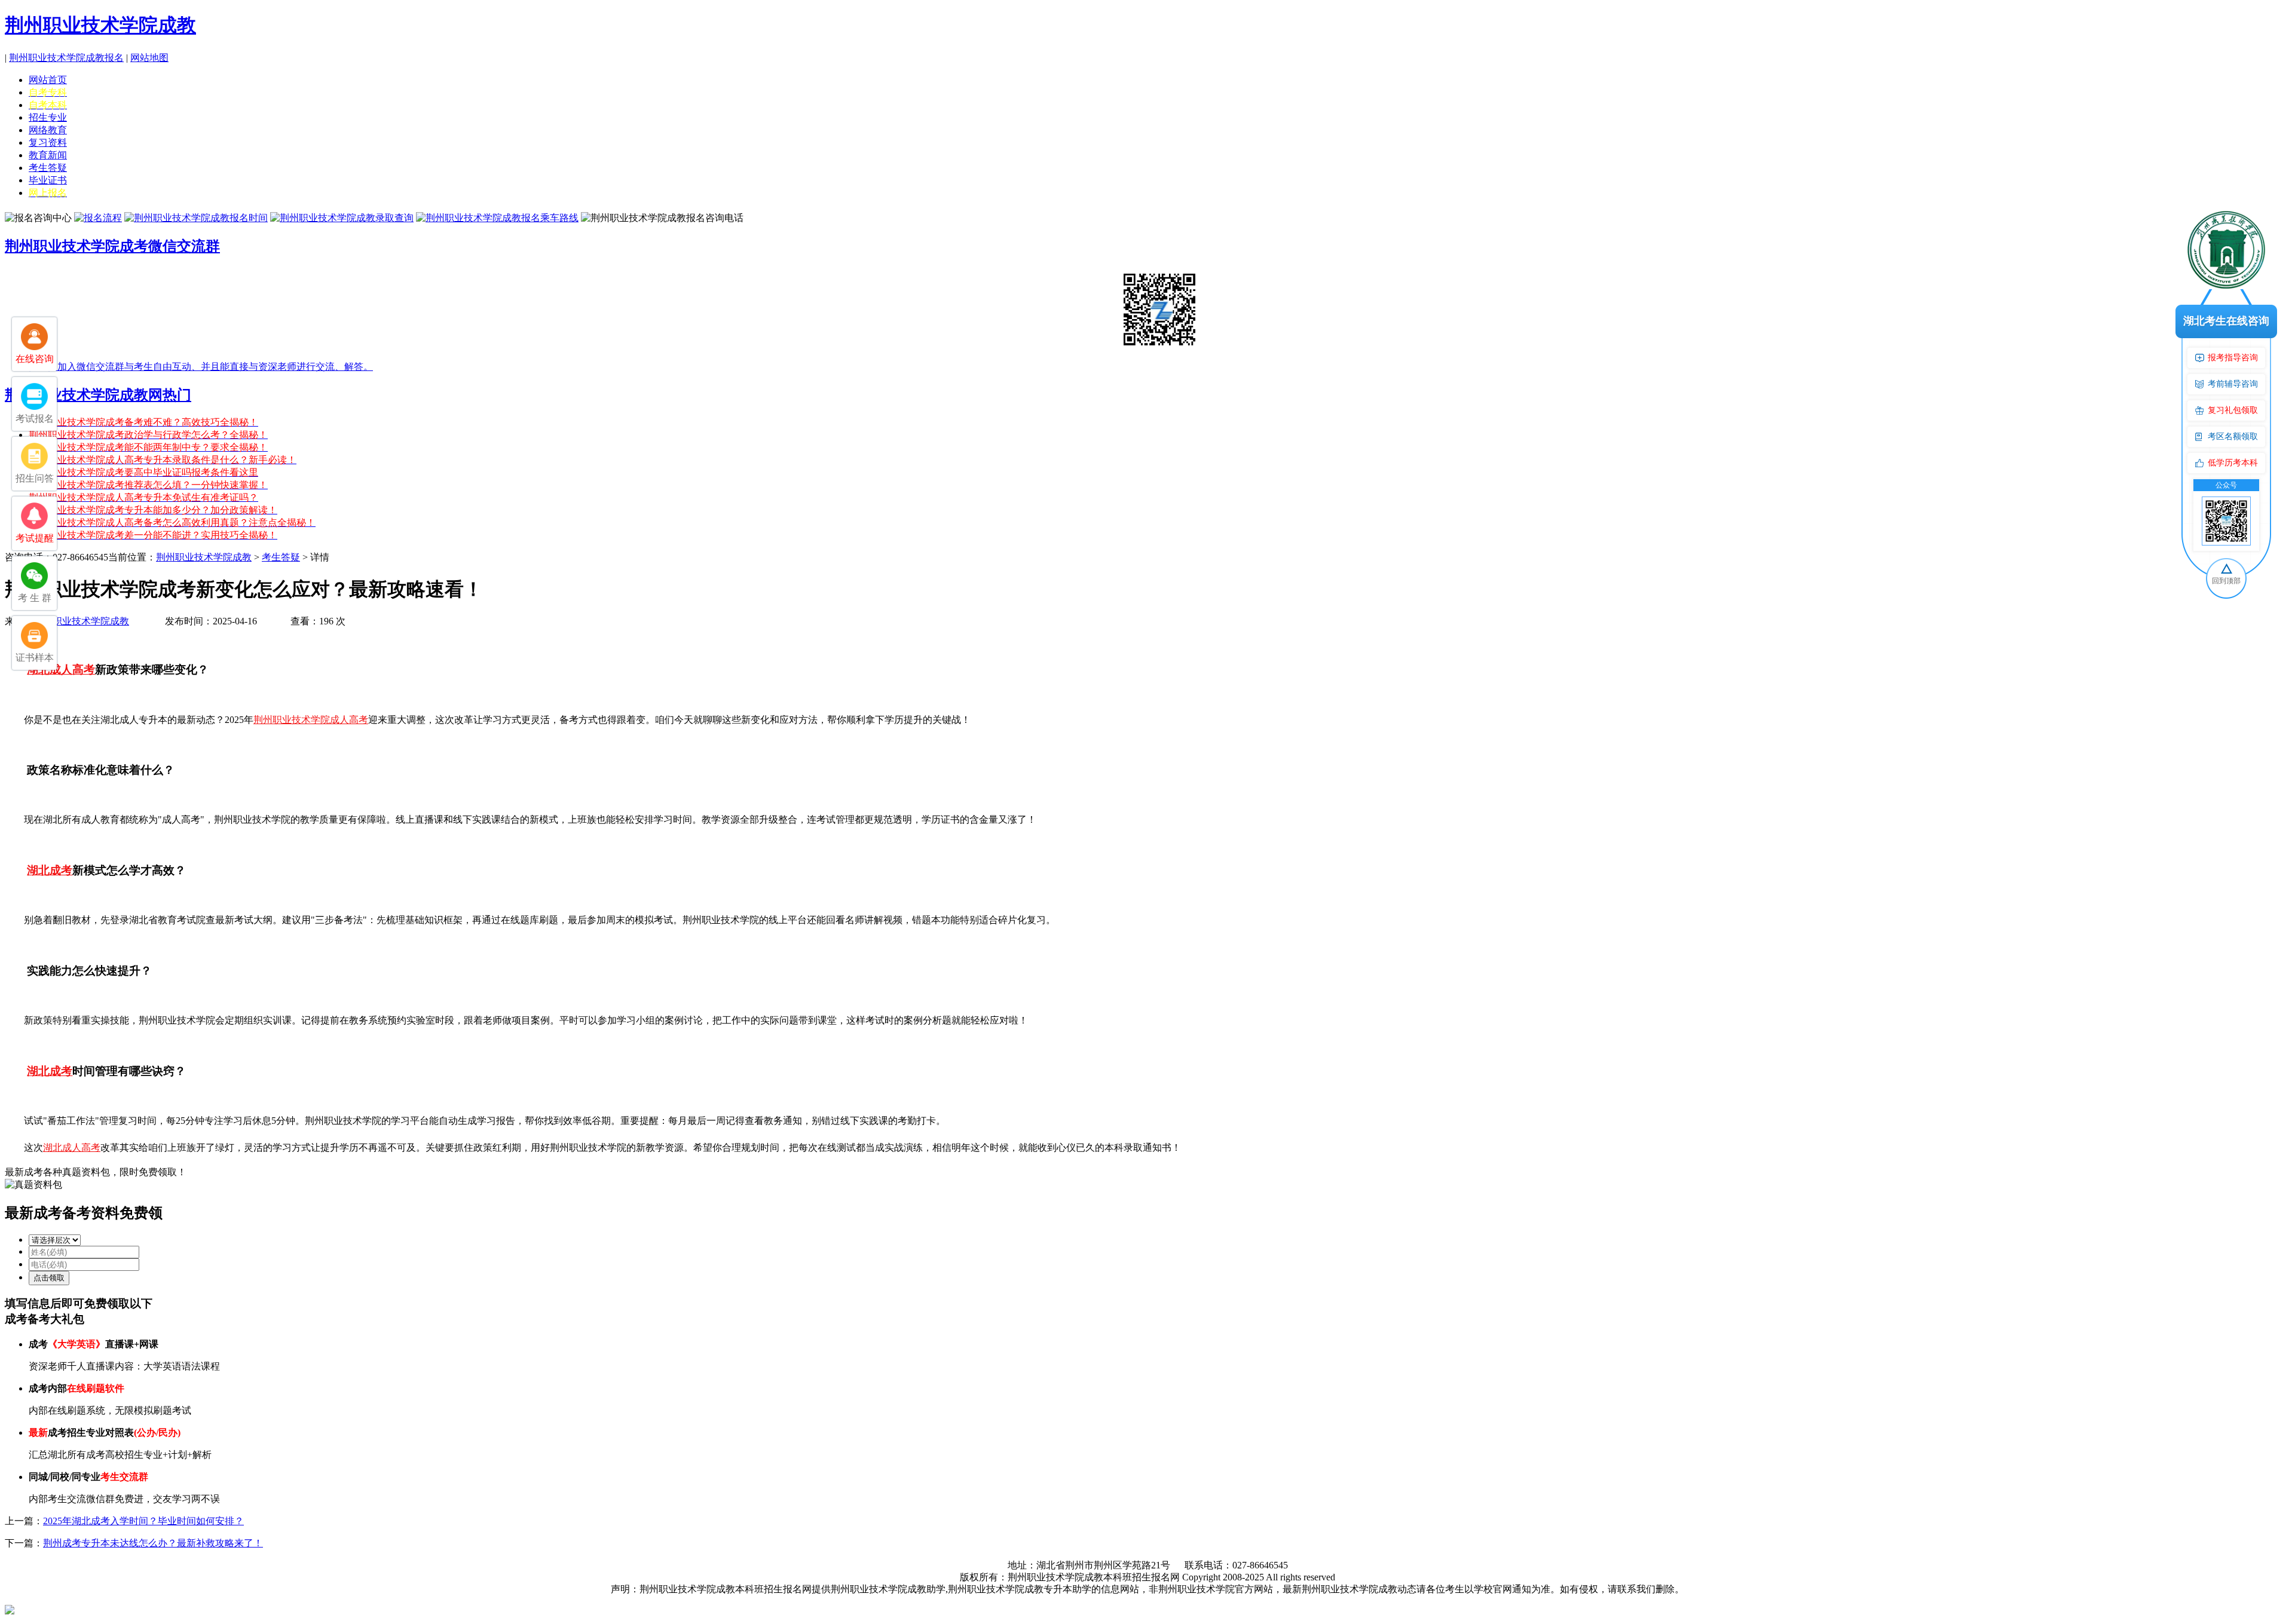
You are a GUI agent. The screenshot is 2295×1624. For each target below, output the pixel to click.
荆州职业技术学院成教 (100, 25)
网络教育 (48, 130)
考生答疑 (48, 168)
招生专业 (48, 117)
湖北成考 (50, 870)
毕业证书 (48, 180)
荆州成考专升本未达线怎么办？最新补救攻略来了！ (153, 1543)
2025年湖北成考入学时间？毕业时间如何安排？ (143, 1521)
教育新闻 (48, 155)
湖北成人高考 (72, 1147)
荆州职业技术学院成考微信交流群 (112, 246)
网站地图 (149, 58)
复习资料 (48, 143)
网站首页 (48, 80)
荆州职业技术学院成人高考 (311, 720)
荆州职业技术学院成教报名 (66, 58)
